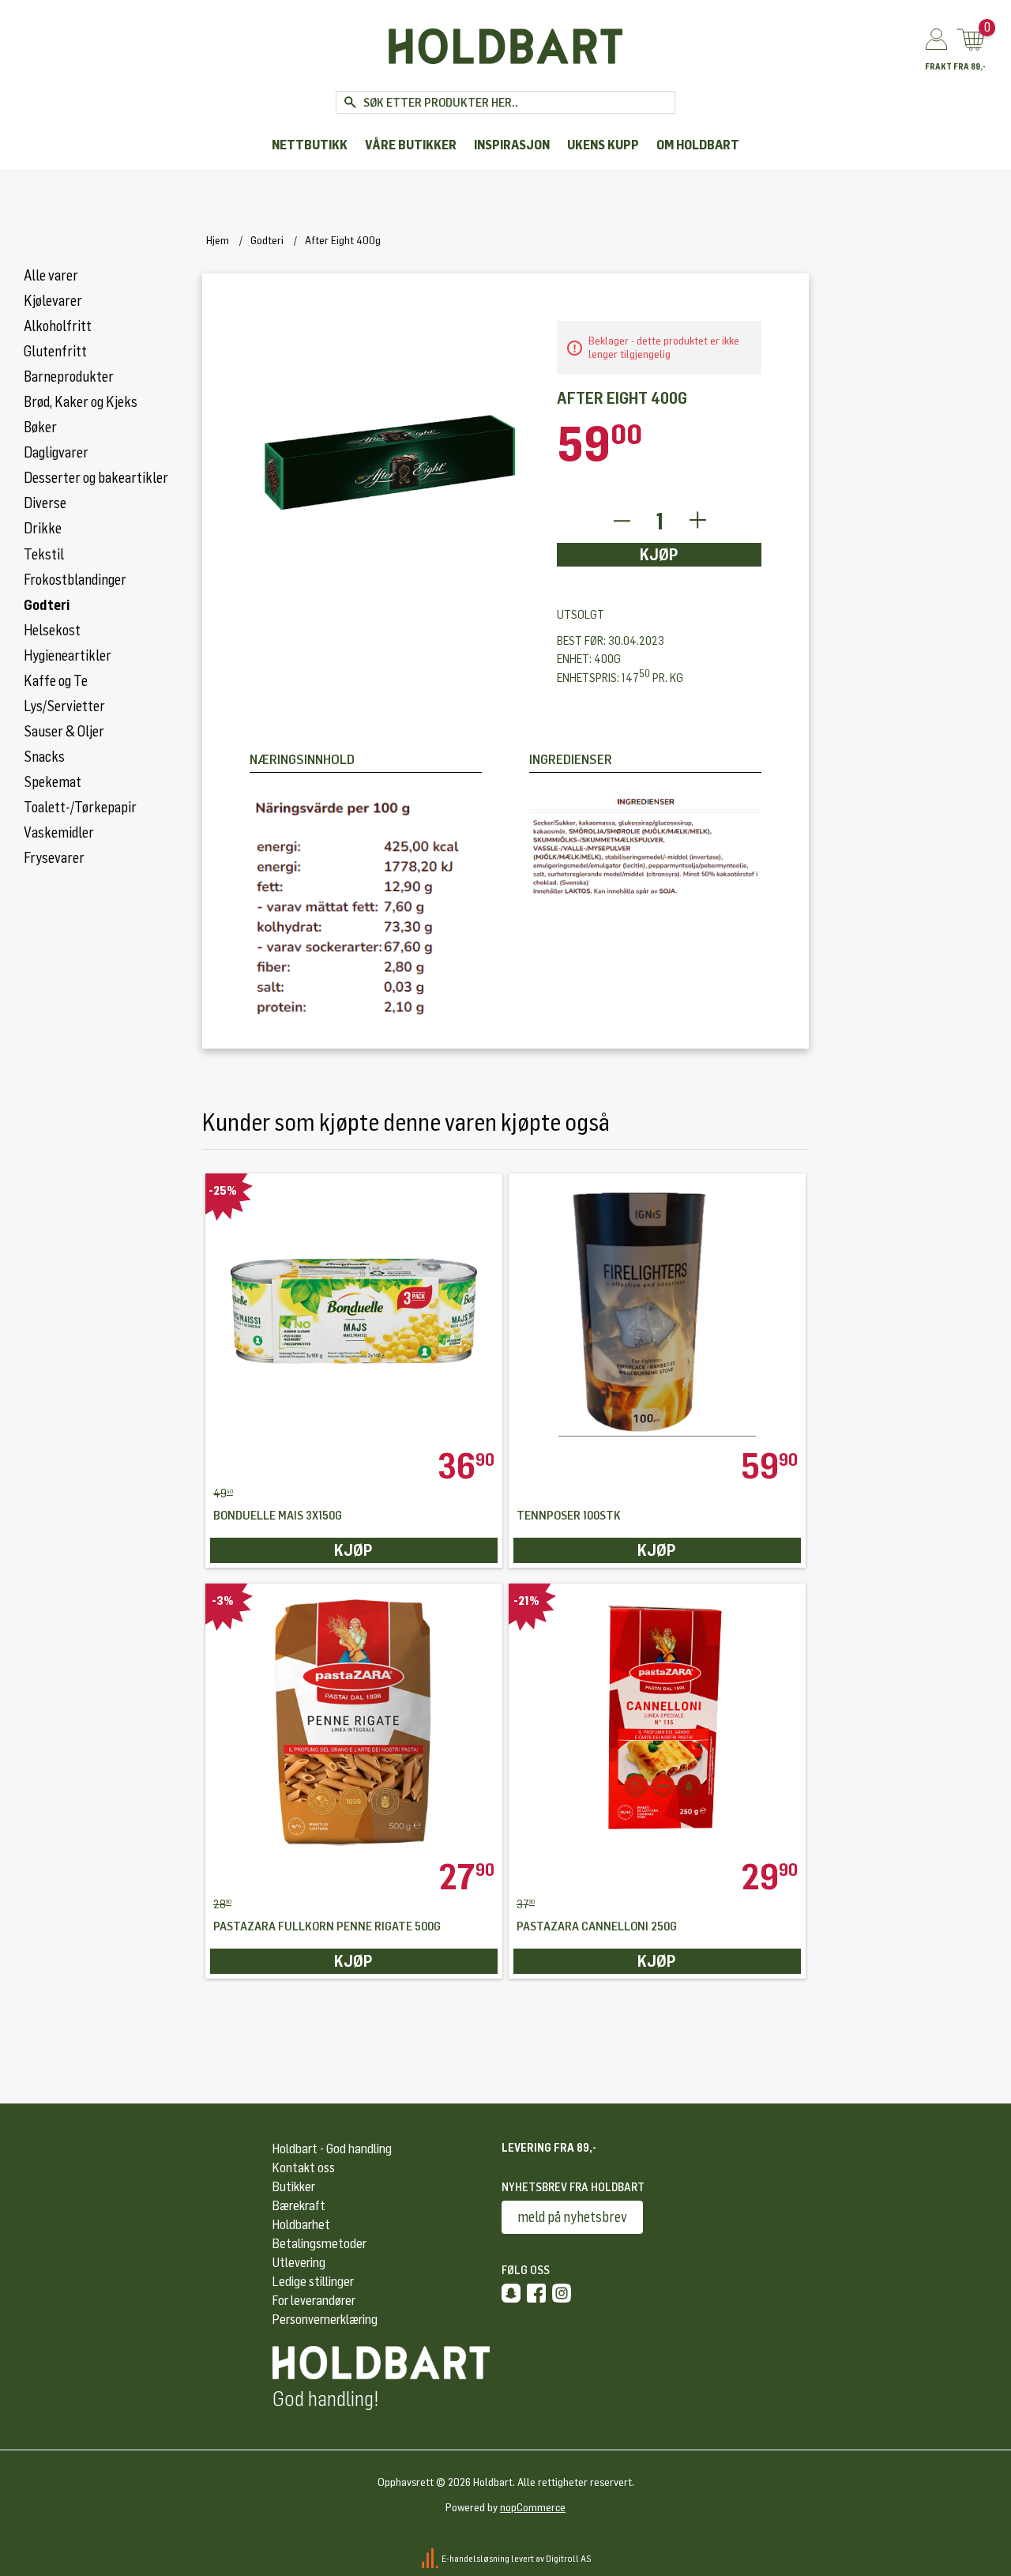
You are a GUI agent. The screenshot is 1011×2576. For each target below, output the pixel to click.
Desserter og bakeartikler (96, 478)
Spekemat (53, 782)
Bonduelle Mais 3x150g (278, 1516)
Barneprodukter (69, 377)
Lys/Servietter (64, 706)
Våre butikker (411, 145)
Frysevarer (54, 858)
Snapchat (511, 2293)
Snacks (44, 757)
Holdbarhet (301, 2225)
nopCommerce (533, 2508)
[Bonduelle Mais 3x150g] (354, 1311)
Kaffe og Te (56, 681)
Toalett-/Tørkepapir (80, 808)
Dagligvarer (56, 453)
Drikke (43, 529)
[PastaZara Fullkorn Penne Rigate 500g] (354, 1721)
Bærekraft (299, 2206)
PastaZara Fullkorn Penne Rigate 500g (327, 1927)
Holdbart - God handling (332, 2149)
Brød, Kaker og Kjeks (81, 402)
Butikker (294, 2187)
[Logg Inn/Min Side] (936, 40)
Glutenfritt (55, 352)
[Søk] (350, 102)
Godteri (47, 605)
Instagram (562, 2293)
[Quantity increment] (698, 521)
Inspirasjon (512, 145)
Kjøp (659, 555)
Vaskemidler (59, 833)
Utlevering (299, 2263)
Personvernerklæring (325, 2320)
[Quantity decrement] (621, 521)
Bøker (40, 427)
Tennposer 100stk (569, 1516)
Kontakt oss (304, 2168)
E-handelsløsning (475, 2558)
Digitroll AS (569, 2558)
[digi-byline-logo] (431, 2558)
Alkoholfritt (58, 326)
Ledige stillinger (313, 2282)
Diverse (45, 503)
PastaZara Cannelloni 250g (597, 1927)
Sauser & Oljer (64, 732)
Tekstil (44, 555)
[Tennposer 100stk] (657, 1311)
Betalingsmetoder (319, 2244)
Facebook (536, 2293)
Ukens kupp (603, 145)
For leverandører (314, 2301)
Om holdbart (698, 145)
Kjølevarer (53, 301)
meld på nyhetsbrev (572, 2217)
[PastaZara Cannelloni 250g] (657, 1721)
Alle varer (51, 276)
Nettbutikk (310, 145)
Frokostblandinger (75, 580)
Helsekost (52, 631)
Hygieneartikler (68, 656)
